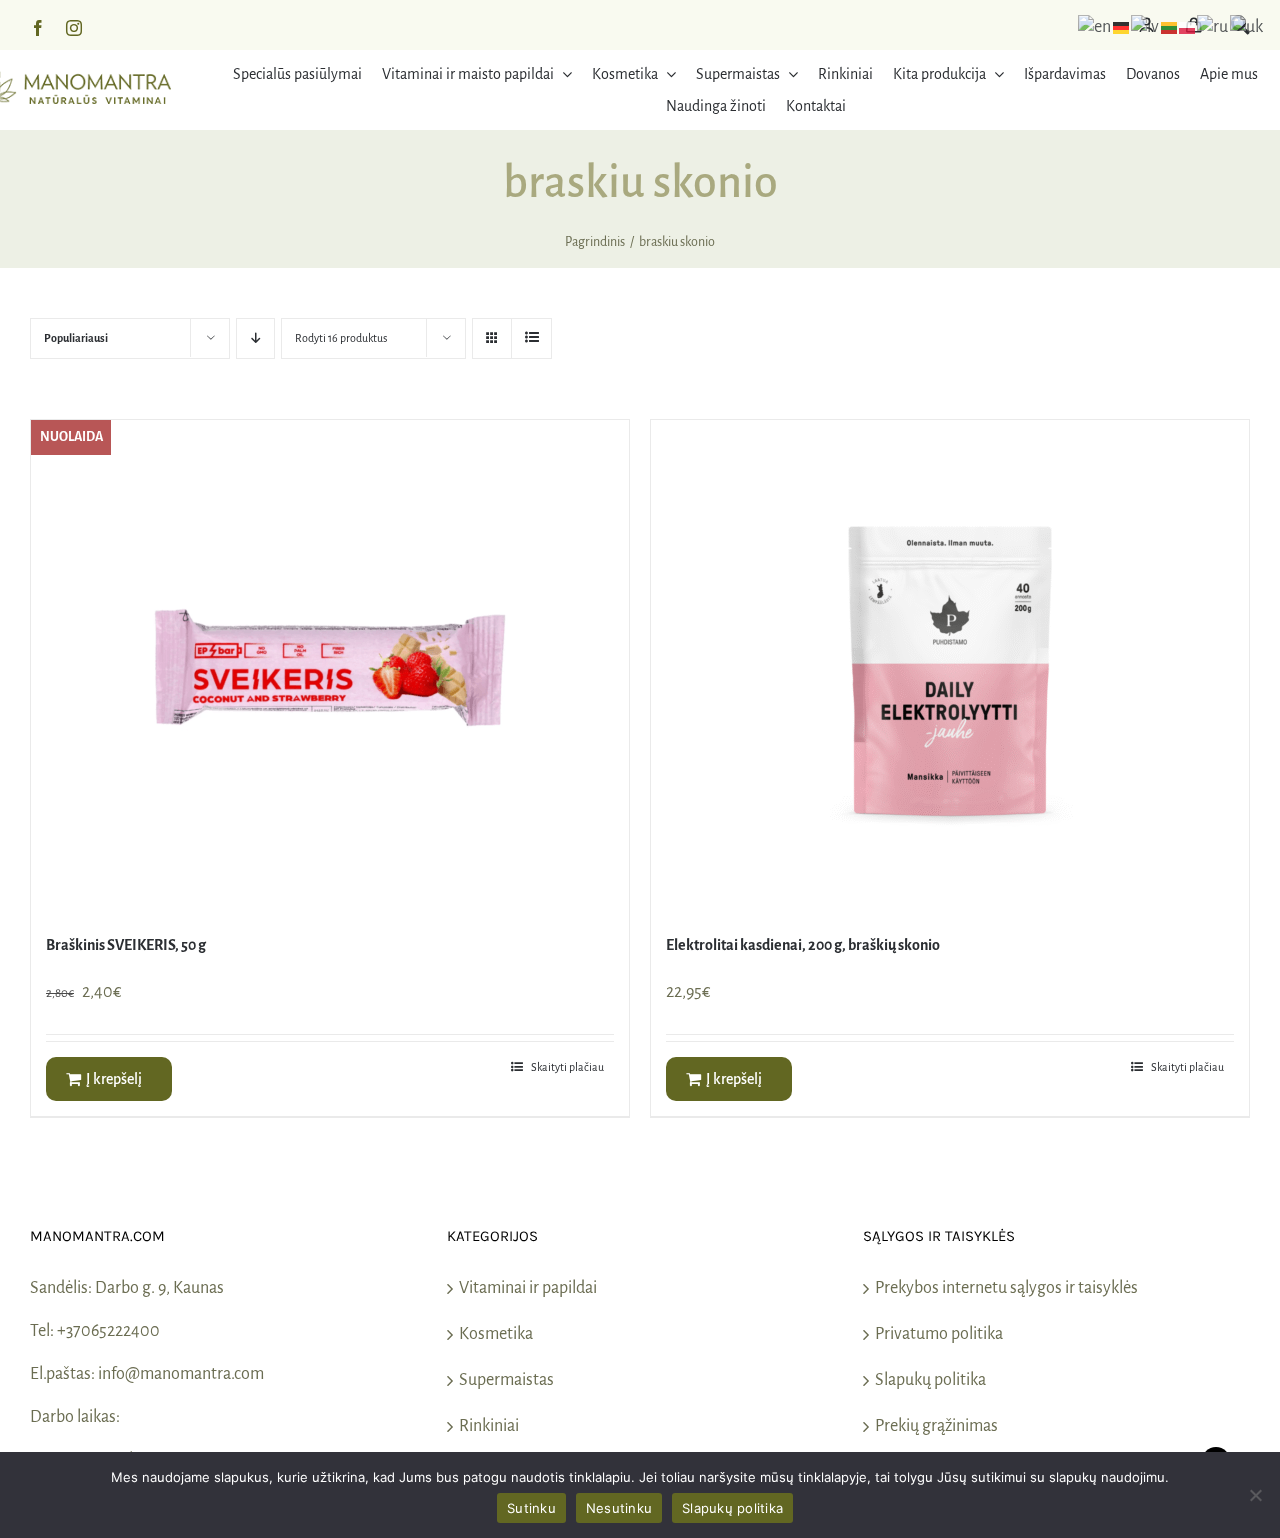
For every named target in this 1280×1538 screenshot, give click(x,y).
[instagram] (74, 28)
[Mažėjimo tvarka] (255, 338)
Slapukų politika (930, 1380)
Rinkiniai (489, 1426)
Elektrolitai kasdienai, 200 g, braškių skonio (803, 945)
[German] (1122, 27)
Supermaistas (506, 1380)
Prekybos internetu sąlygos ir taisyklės (1006, 1288)
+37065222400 (108, 1331)
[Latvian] (1146, 27)
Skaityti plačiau (567, 1067)
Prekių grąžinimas (936, 1426)
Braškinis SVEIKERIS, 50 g (126, 945)
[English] (1095, 27)
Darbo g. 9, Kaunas (159, 1288)
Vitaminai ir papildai (528, 1288)
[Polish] (1188, 27)
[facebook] (38, 28)
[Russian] (1213, 27)
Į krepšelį (114, 1079)
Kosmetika (496, 1334)
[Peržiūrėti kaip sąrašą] (531, 338)
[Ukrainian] (1247, 27)
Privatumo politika (939, 1334)
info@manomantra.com (181, 1374)
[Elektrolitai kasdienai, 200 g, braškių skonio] (950, 670)
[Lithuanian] (1170, 27)
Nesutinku (619, 1508)
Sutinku (531, 1508)
